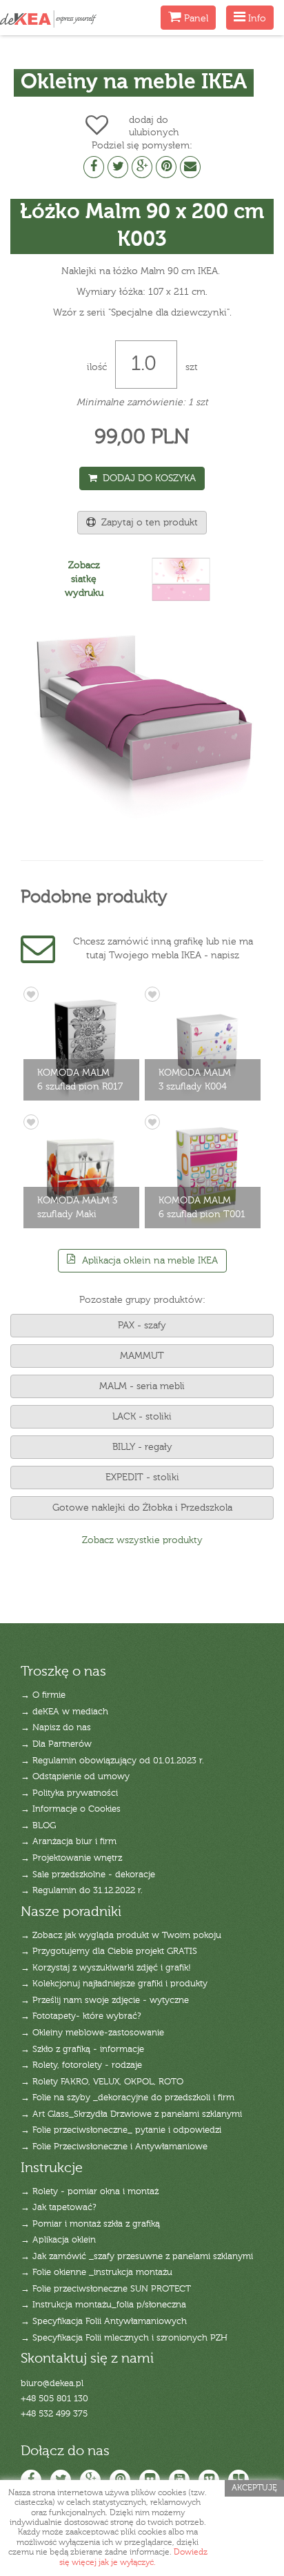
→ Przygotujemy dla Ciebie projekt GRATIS (109, 1952)
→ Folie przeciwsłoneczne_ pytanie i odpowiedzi (121, 2130)
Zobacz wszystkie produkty (142, 1540)
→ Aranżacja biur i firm (69, 1842)
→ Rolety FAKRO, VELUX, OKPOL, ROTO (102, 2082)
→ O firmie (43, 1695)
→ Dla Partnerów (56, 1744)
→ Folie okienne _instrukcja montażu (97, 2273)
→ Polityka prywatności (69, 1793)
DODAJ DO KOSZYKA (146, 478)
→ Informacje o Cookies (71, 1809)
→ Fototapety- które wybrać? (81, 2016)
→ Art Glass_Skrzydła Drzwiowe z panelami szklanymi (131, 2114)
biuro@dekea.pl (52, 2384)
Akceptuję (254, 2488)
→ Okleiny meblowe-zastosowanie (92, 2033)
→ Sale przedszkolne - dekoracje (88, 1875)
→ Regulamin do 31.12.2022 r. (82, 1891)
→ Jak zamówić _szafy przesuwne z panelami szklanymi (137, 2257)
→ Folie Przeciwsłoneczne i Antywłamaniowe (114, 2147)
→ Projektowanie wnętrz (71, 1858)
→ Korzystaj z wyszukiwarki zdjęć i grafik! (106, 1968)
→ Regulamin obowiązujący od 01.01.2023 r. (112, 1761)
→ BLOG (38, 1826)
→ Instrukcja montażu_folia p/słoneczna (103, 2305)
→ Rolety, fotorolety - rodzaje (81, 2065)
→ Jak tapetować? (59, 2208)
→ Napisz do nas (56, 1728)
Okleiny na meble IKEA (134, 83)
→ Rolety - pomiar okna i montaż (90, 2192)
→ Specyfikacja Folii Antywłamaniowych (104, 2322)
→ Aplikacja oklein (58, 2240)
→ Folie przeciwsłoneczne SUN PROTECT (106, 2289)
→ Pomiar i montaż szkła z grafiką (90, 2224)
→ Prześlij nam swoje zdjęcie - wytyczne (105, 2001)
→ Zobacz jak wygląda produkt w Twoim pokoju (121, 1936)
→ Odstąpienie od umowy (75, 1777)
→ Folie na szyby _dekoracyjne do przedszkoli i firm (128, 2098)
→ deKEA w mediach (64, 1712)
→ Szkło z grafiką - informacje (82, 2050)
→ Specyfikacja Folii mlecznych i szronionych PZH (124, 2338)
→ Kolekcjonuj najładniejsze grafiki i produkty (114, 1984)
